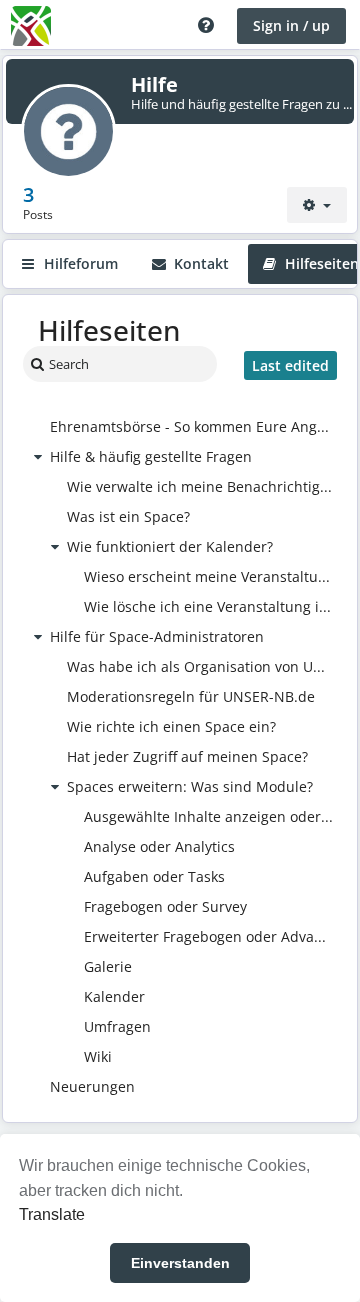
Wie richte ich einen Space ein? (171, 726)
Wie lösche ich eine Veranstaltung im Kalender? (209, 606)
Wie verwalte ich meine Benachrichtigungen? (200, 486)
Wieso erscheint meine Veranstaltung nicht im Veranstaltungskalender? (209, 576)
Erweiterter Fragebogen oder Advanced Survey (209, 936)
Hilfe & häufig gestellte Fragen (151, 456)
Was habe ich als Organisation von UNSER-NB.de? (200, 666)
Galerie (108, 966)
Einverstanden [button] (180, 1263)
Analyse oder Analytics (159, 846)
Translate (52, 1214)
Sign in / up (291, 25)
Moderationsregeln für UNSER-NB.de (191, 696)
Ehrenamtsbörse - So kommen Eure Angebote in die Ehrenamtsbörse (192, 426)
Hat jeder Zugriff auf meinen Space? (187, 756)
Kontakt (199, 263)
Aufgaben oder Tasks (154, 876)
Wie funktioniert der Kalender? (170, 546)
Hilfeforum (79, 263)
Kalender (114, 996)
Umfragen (117, 1026)
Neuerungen (92, 1086)
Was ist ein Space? (128, 516)
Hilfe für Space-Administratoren (157, 636)
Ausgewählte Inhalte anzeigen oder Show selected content (209, 816)
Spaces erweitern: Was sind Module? (190, 786)
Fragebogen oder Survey (165, 906)
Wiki (98, 1056)
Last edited (290, 365)
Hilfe (154, 84)
